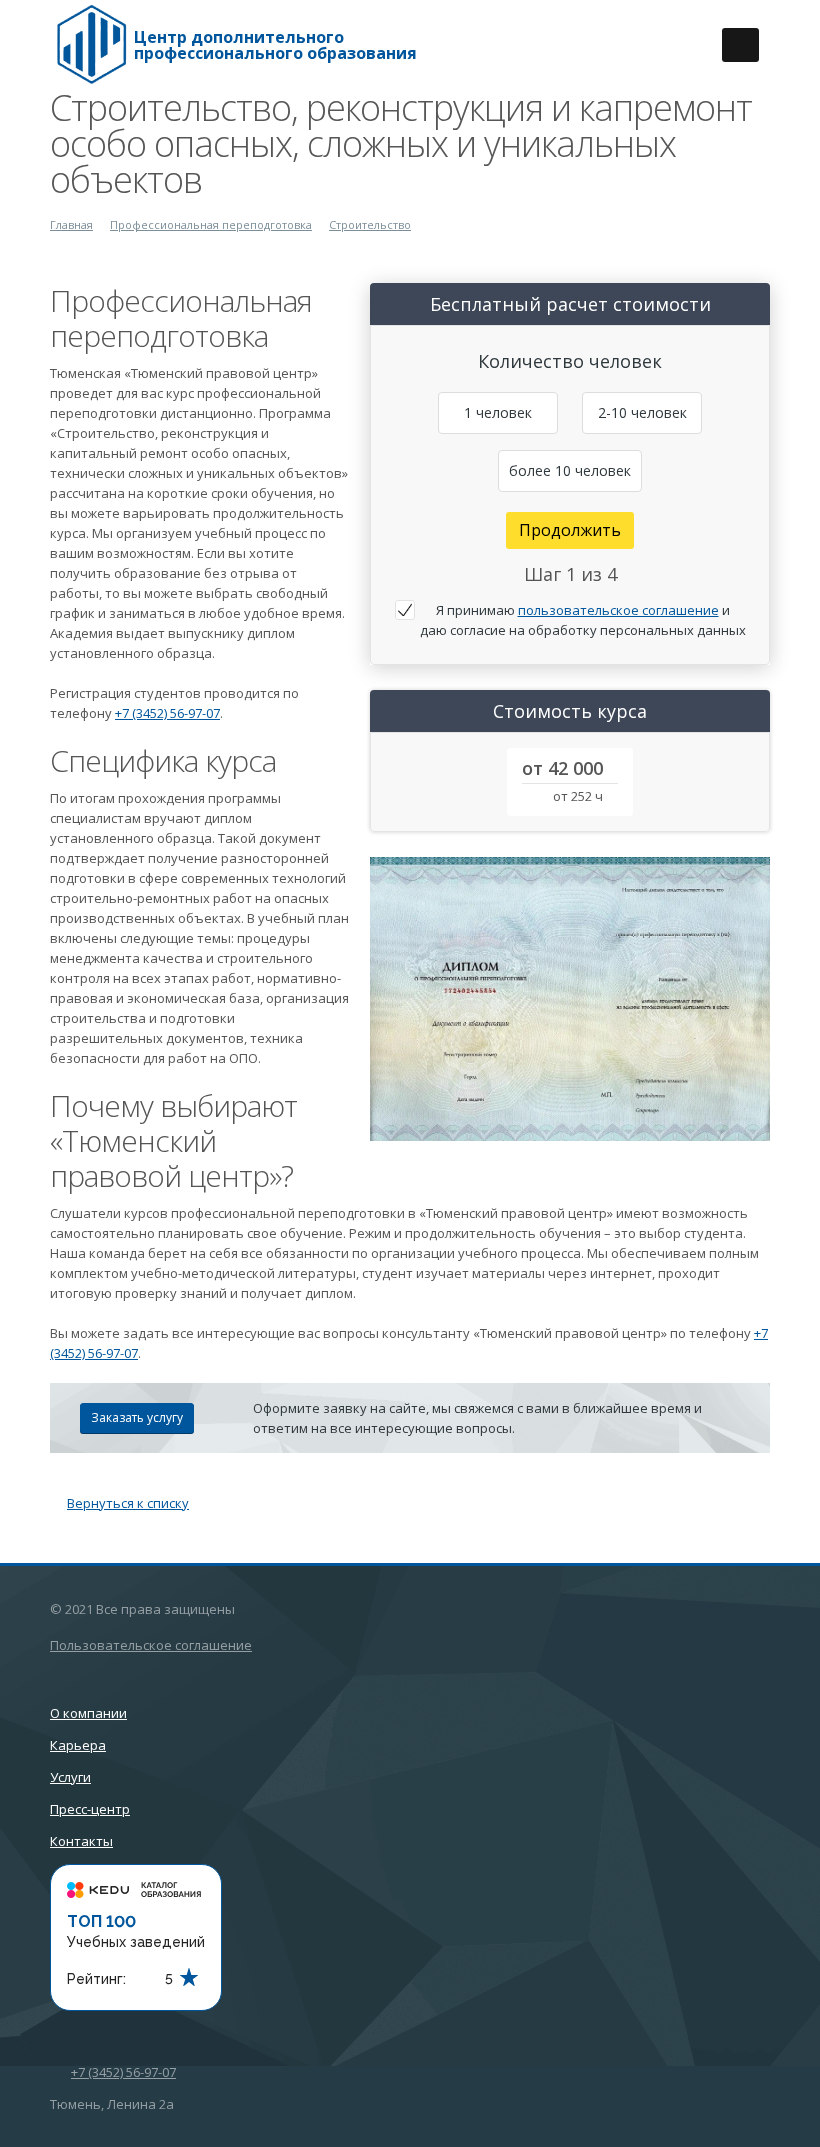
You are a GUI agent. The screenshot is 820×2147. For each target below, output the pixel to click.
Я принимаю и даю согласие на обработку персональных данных (583, 620)
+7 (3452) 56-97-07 (167, 713)
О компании (88, 1713)
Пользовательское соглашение (151, 1645)
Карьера (78, 1745)
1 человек (498, 412)
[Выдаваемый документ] (570, 999)
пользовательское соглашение (618, 610)
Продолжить (570, 530)
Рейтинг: (96, 1979)
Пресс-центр (90, 1809)
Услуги (70, 1777)
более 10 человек (570, 470)
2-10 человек (642, 412)
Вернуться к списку (128, 1503)
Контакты (81, 1841)
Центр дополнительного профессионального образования (275, 45)
